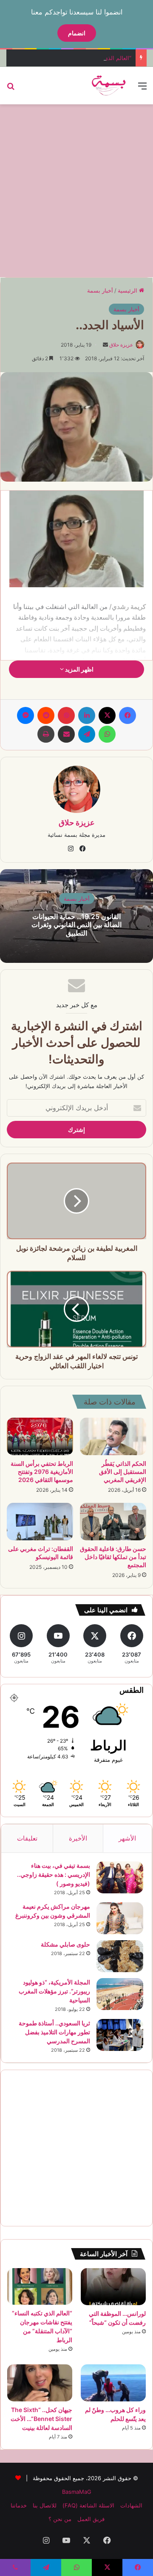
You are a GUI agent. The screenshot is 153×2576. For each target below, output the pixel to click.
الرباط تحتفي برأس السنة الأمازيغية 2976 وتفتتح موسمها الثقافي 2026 (42, 1472)
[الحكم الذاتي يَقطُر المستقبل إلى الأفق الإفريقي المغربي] (113, 1436)
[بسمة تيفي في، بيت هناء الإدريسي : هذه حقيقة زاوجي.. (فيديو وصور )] (120, 1877)
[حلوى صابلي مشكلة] (120, 1956)
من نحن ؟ (60, 2519)
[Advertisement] (76, 190)
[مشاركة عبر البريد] (66, 734)
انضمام (77, 33)
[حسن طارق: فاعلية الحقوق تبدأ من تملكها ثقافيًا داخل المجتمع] (113, 1522)
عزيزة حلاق (121, 345)
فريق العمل (91, 2519)
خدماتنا (19, 2505)
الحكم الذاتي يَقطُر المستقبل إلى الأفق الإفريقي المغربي (123, 1472)
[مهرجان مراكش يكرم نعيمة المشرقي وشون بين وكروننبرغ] (120, 1918)
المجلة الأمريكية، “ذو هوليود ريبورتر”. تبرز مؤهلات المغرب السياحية (54, 1991)
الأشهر (127, 1838)
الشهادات (131, 2505)
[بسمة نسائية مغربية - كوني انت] (109, 86)
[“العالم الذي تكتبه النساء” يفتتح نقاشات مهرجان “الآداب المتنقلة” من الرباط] (40, 2286)
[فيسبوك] (127, 715)
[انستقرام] (71, 849)
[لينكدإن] (87, 715)
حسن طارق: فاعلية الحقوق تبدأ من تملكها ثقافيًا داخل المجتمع (113, 1557)
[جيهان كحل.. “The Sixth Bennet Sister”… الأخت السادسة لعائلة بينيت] (40, 2383)
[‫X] (107, 715)
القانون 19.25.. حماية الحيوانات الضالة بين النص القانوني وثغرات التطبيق (76, 925)
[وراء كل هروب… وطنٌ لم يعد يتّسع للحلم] (113, 2383)
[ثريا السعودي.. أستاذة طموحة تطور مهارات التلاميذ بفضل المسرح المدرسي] (120, 2035)
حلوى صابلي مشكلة (65, 1944)
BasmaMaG (77, 2492)
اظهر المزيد (79, 669)
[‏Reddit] (46, 715)
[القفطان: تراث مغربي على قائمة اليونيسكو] (40, 1522)
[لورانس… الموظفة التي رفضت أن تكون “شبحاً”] (113, 2287)
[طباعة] (46, 734)
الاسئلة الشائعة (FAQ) (88, 2505)
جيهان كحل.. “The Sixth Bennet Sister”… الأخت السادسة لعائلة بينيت (41, 2419)
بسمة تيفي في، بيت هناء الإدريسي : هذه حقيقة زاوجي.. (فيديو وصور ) (54, 1874)
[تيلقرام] (87, 734)
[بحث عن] (11, 89)
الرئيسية (128, 290)
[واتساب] (107, 734)
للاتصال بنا (45, 2505)
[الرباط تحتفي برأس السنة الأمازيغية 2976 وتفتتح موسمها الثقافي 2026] (40, 1436)
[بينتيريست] (66, 715)
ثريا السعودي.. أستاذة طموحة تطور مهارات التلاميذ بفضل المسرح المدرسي (54, 2032)
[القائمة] (142, 89)
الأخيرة (78, 1838)
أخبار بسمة (100, 290)
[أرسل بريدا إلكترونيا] (105, 345)
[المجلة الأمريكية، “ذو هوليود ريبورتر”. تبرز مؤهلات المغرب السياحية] (120, 1994)
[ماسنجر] (25, 715)
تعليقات (27, 1838)
